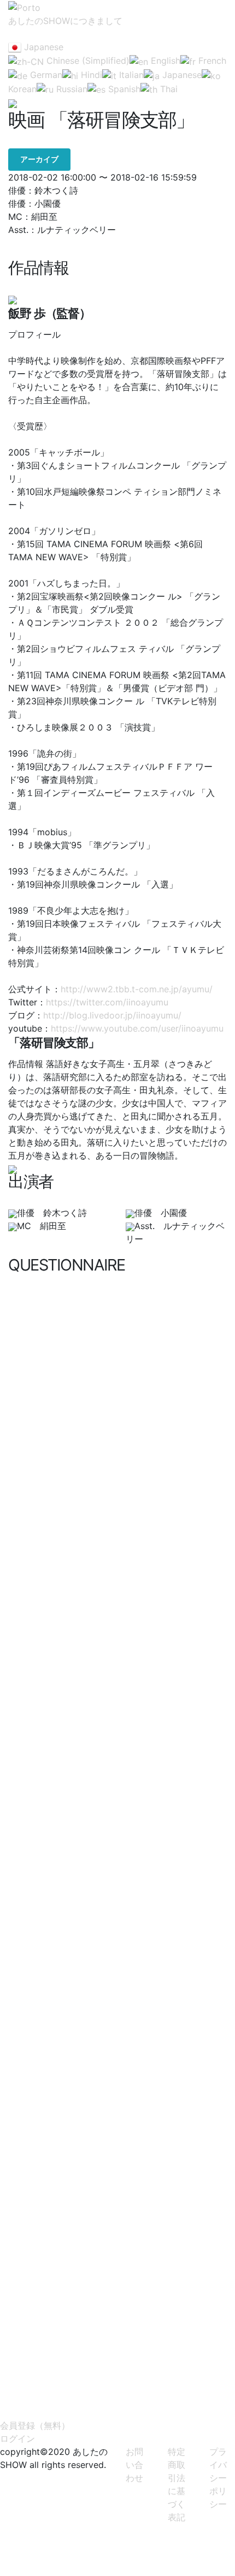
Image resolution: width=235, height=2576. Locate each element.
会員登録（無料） (35, 2425)
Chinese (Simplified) (87, 61)
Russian (70, 89)
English (164, 61)
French (211, 61)
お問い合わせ (134, 2465)
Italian (130, 75)
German (45, 75)
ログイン (17, 2439)
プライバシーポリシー (218, 2478)
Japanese (42, 47)
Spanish (123, 89)
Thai (168, 89)
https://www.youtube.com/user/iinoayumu (137, 1028)
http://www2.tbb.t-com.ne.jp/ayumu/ (137, 989)
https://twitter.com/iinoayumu (107, 1002)
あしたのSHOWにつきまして (65, 21)
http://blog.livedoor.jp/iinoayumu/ (112, 1015)
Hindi (90, 75)
